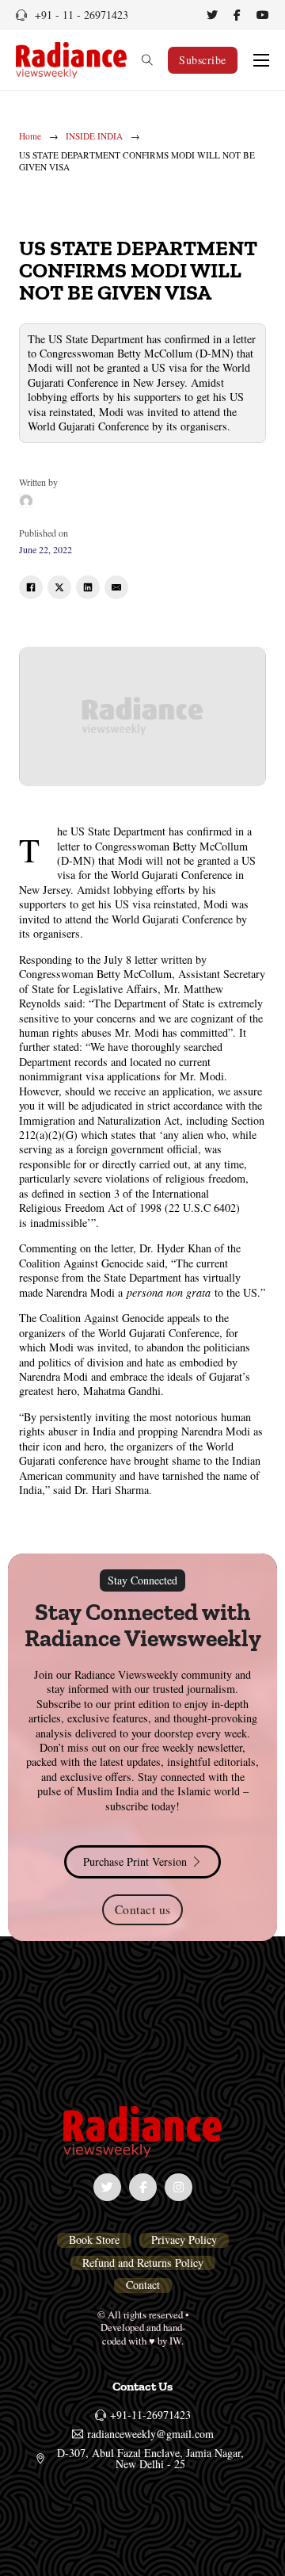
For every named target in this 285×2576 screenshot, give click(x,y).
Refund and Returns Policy (143, 2263)
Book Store (94, 2240)
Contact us (143, 1909)
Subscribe (203, 60)
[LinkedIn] (88, 587)
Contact (143, 2285)
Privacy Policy (184, 2240)
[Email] (116, 587)
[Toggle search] (147, 60)
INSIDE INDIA (94, 136)
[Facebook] (31, 587)
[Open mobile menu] (261, 60)
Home (30, 136)
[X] (59, 587)
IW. (177, 2341)
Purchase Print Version (135, 1861)
